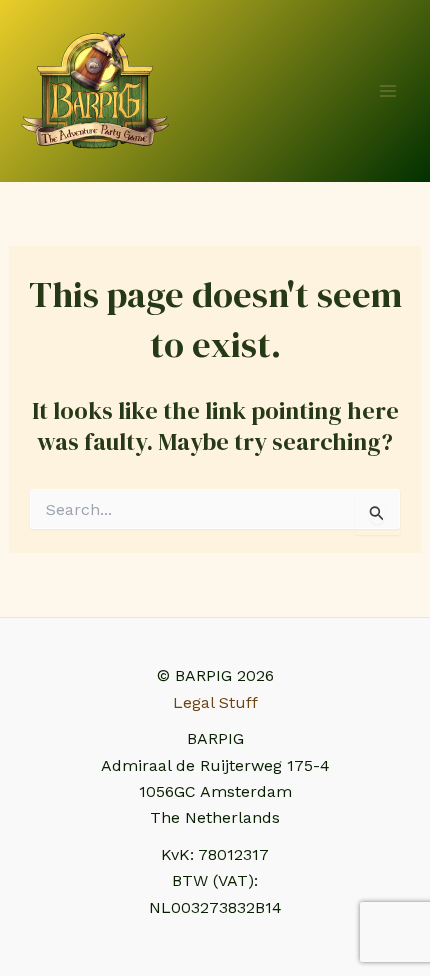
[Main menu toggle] (388, 91)
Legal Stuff (215, 702)
